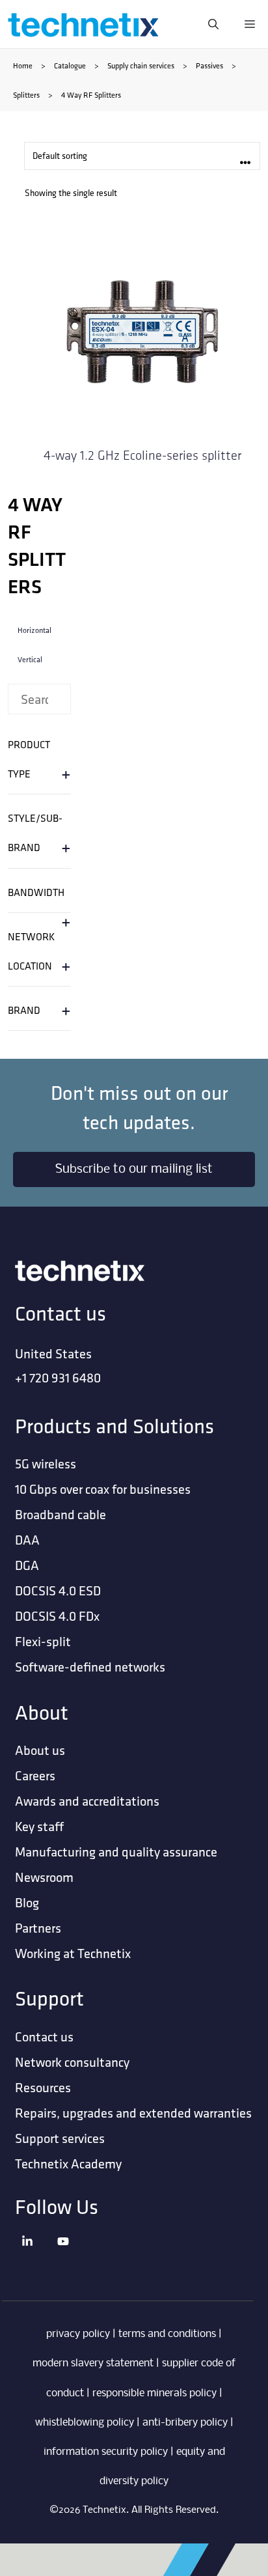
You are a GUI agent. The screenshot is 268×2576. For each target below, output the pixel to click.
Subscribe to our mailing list (134, 1169)
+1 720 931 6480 (58, 1378)
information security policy (106, 2452)
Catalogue (70, 65)
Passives (209, 65)
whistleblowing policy (85, 2423)
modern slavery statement (93, 2363)
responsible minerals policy (154, 2393)
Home (23, 65)
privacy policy (78, 2334)
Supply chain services (141, 65)
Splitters (26, 95)
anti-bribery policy (185, 2423)
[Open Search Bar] (213, 24)
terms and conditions (167, 2334)
